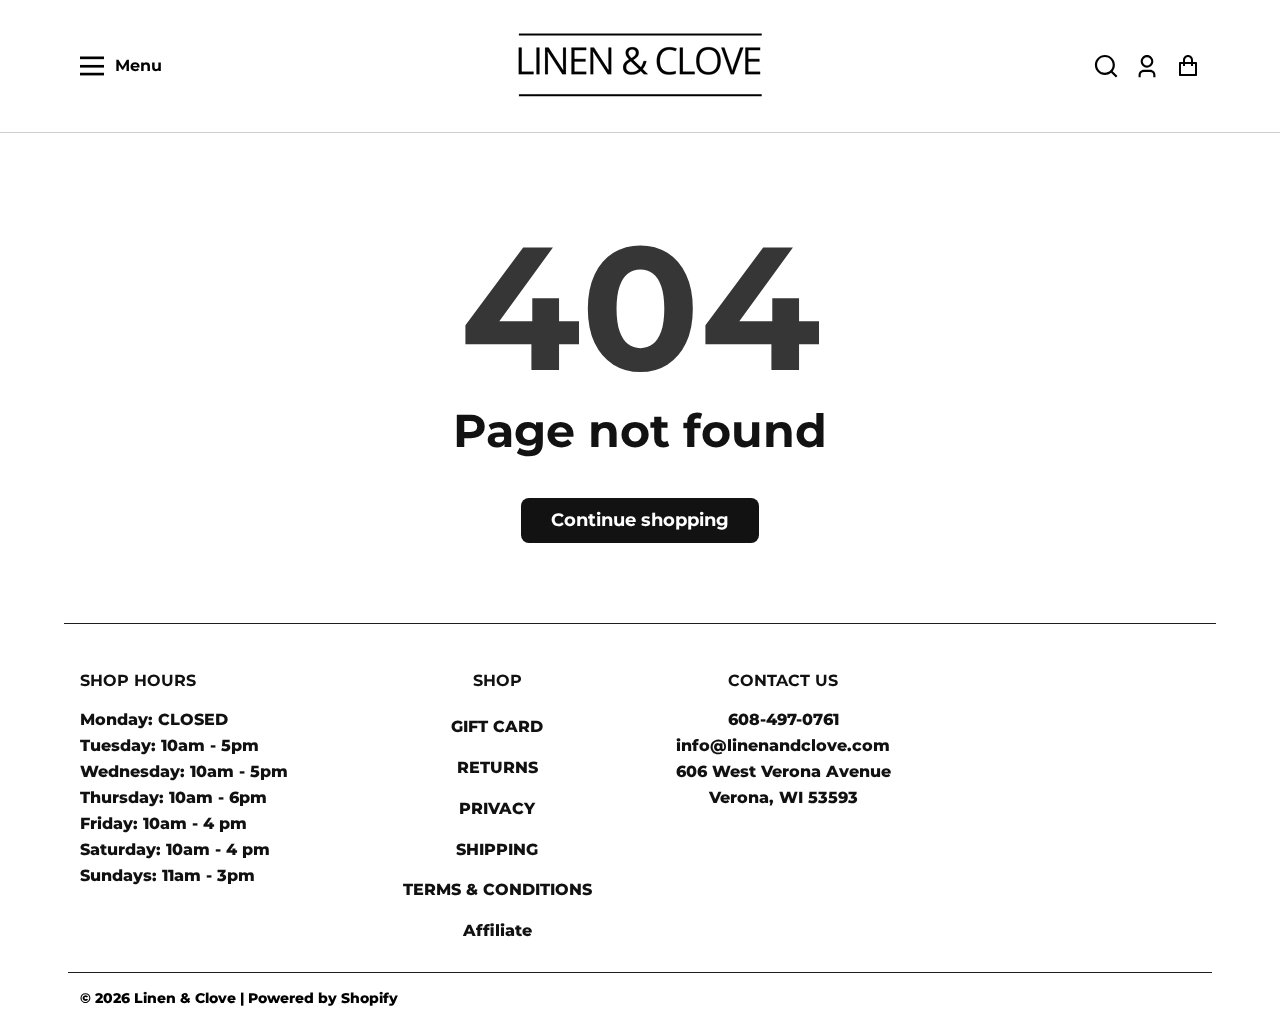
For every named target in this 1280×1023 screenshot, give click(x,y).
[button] (1106, 66)
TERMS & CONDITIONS (497, 889)
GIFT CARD (497, 726)
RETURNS (497, 767)
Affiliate (497, 930)
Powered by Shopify (323, 998)
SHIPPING (497, 849)
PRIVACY (497, 808)
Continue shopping (640, 520)
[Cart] (1187, 66)
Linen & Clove (185, 998)
